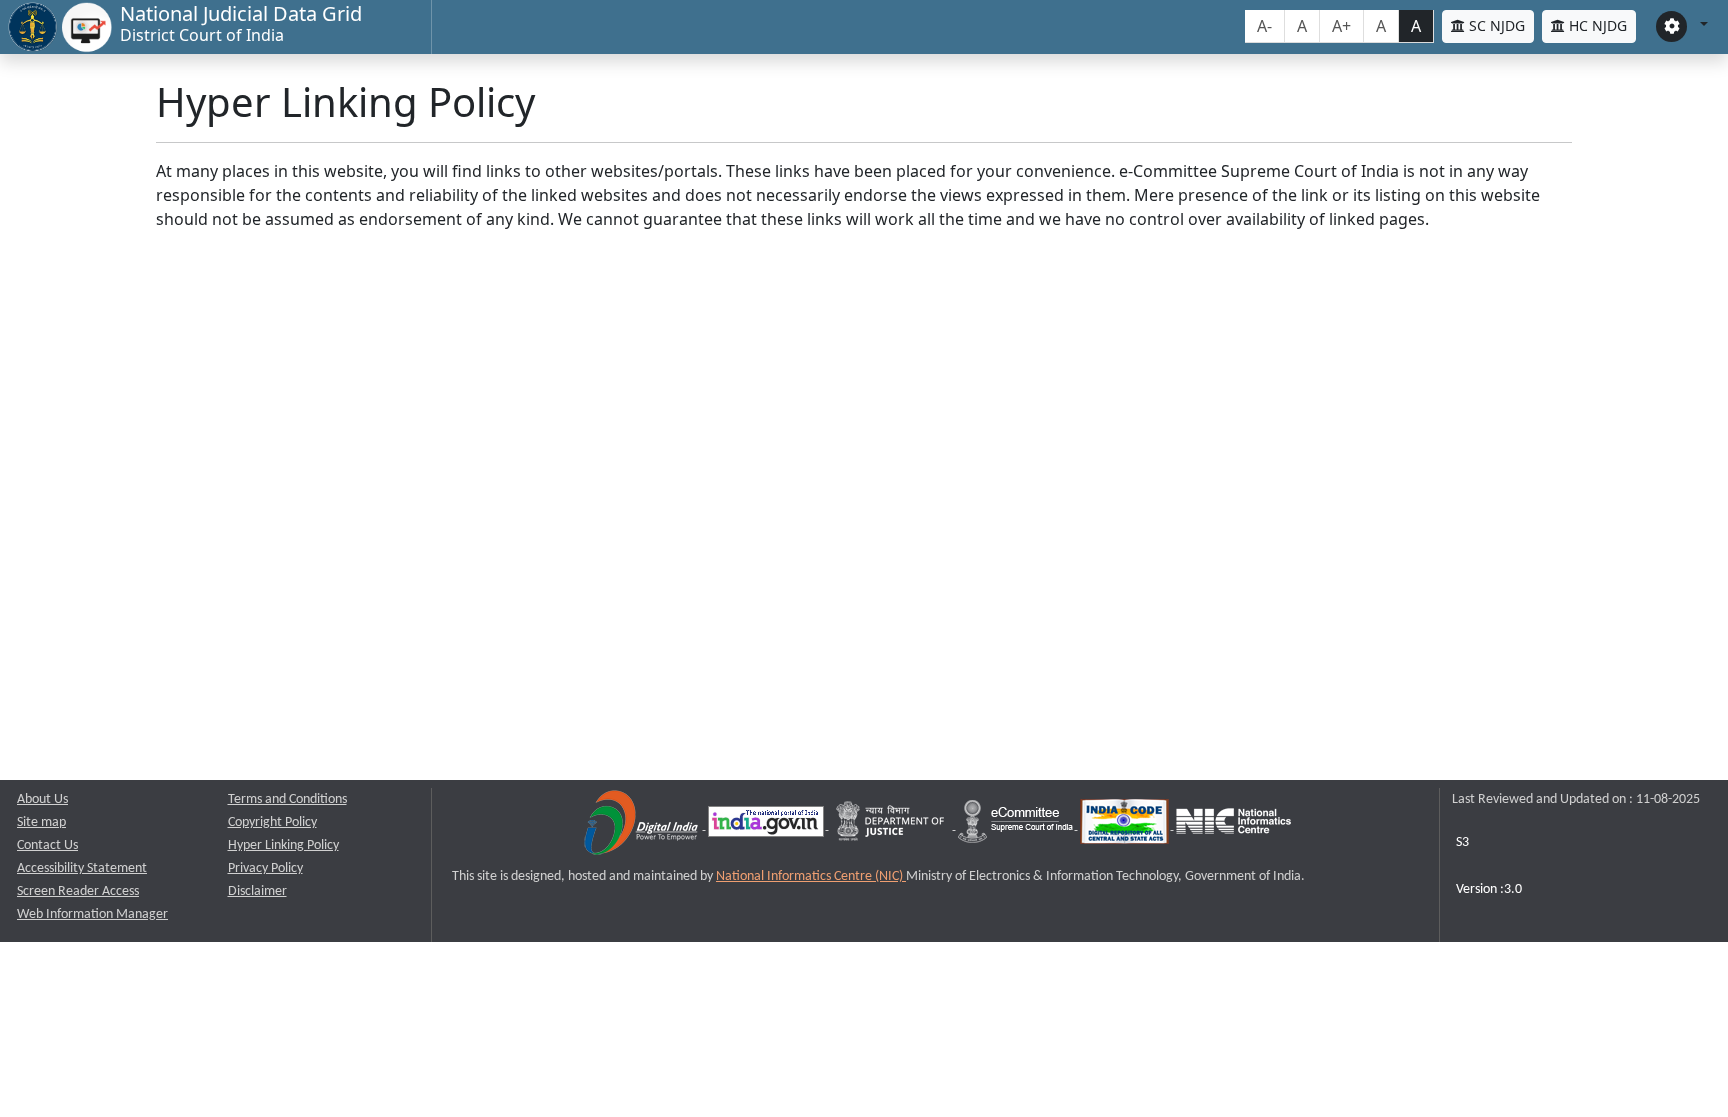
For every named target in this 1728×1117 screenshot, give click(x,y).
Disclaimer (257, 891)
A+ (1341, 26)
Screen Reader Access (78, 891)
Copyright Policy (272, 822)
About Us (42, 799)
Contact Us (47, 845)
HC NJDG (1596, 25)
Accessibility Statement (82, 868)
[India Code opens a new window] (1126, 825)
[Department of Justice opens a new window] (892, 825)
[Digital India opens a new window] (642, 825)
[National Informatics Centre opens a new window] (1233, 825)
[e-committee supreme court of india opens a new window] (1017, 825)
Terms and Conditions (287, 799)
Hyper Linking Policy (283, 845)
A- (1264, 26)
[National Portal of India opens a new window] (767, 825)
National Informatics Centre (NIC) (811, 876)
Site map (41, 822)
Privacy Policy (265, 868)
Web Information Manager (92, 914)
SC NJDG (1495, 25)
